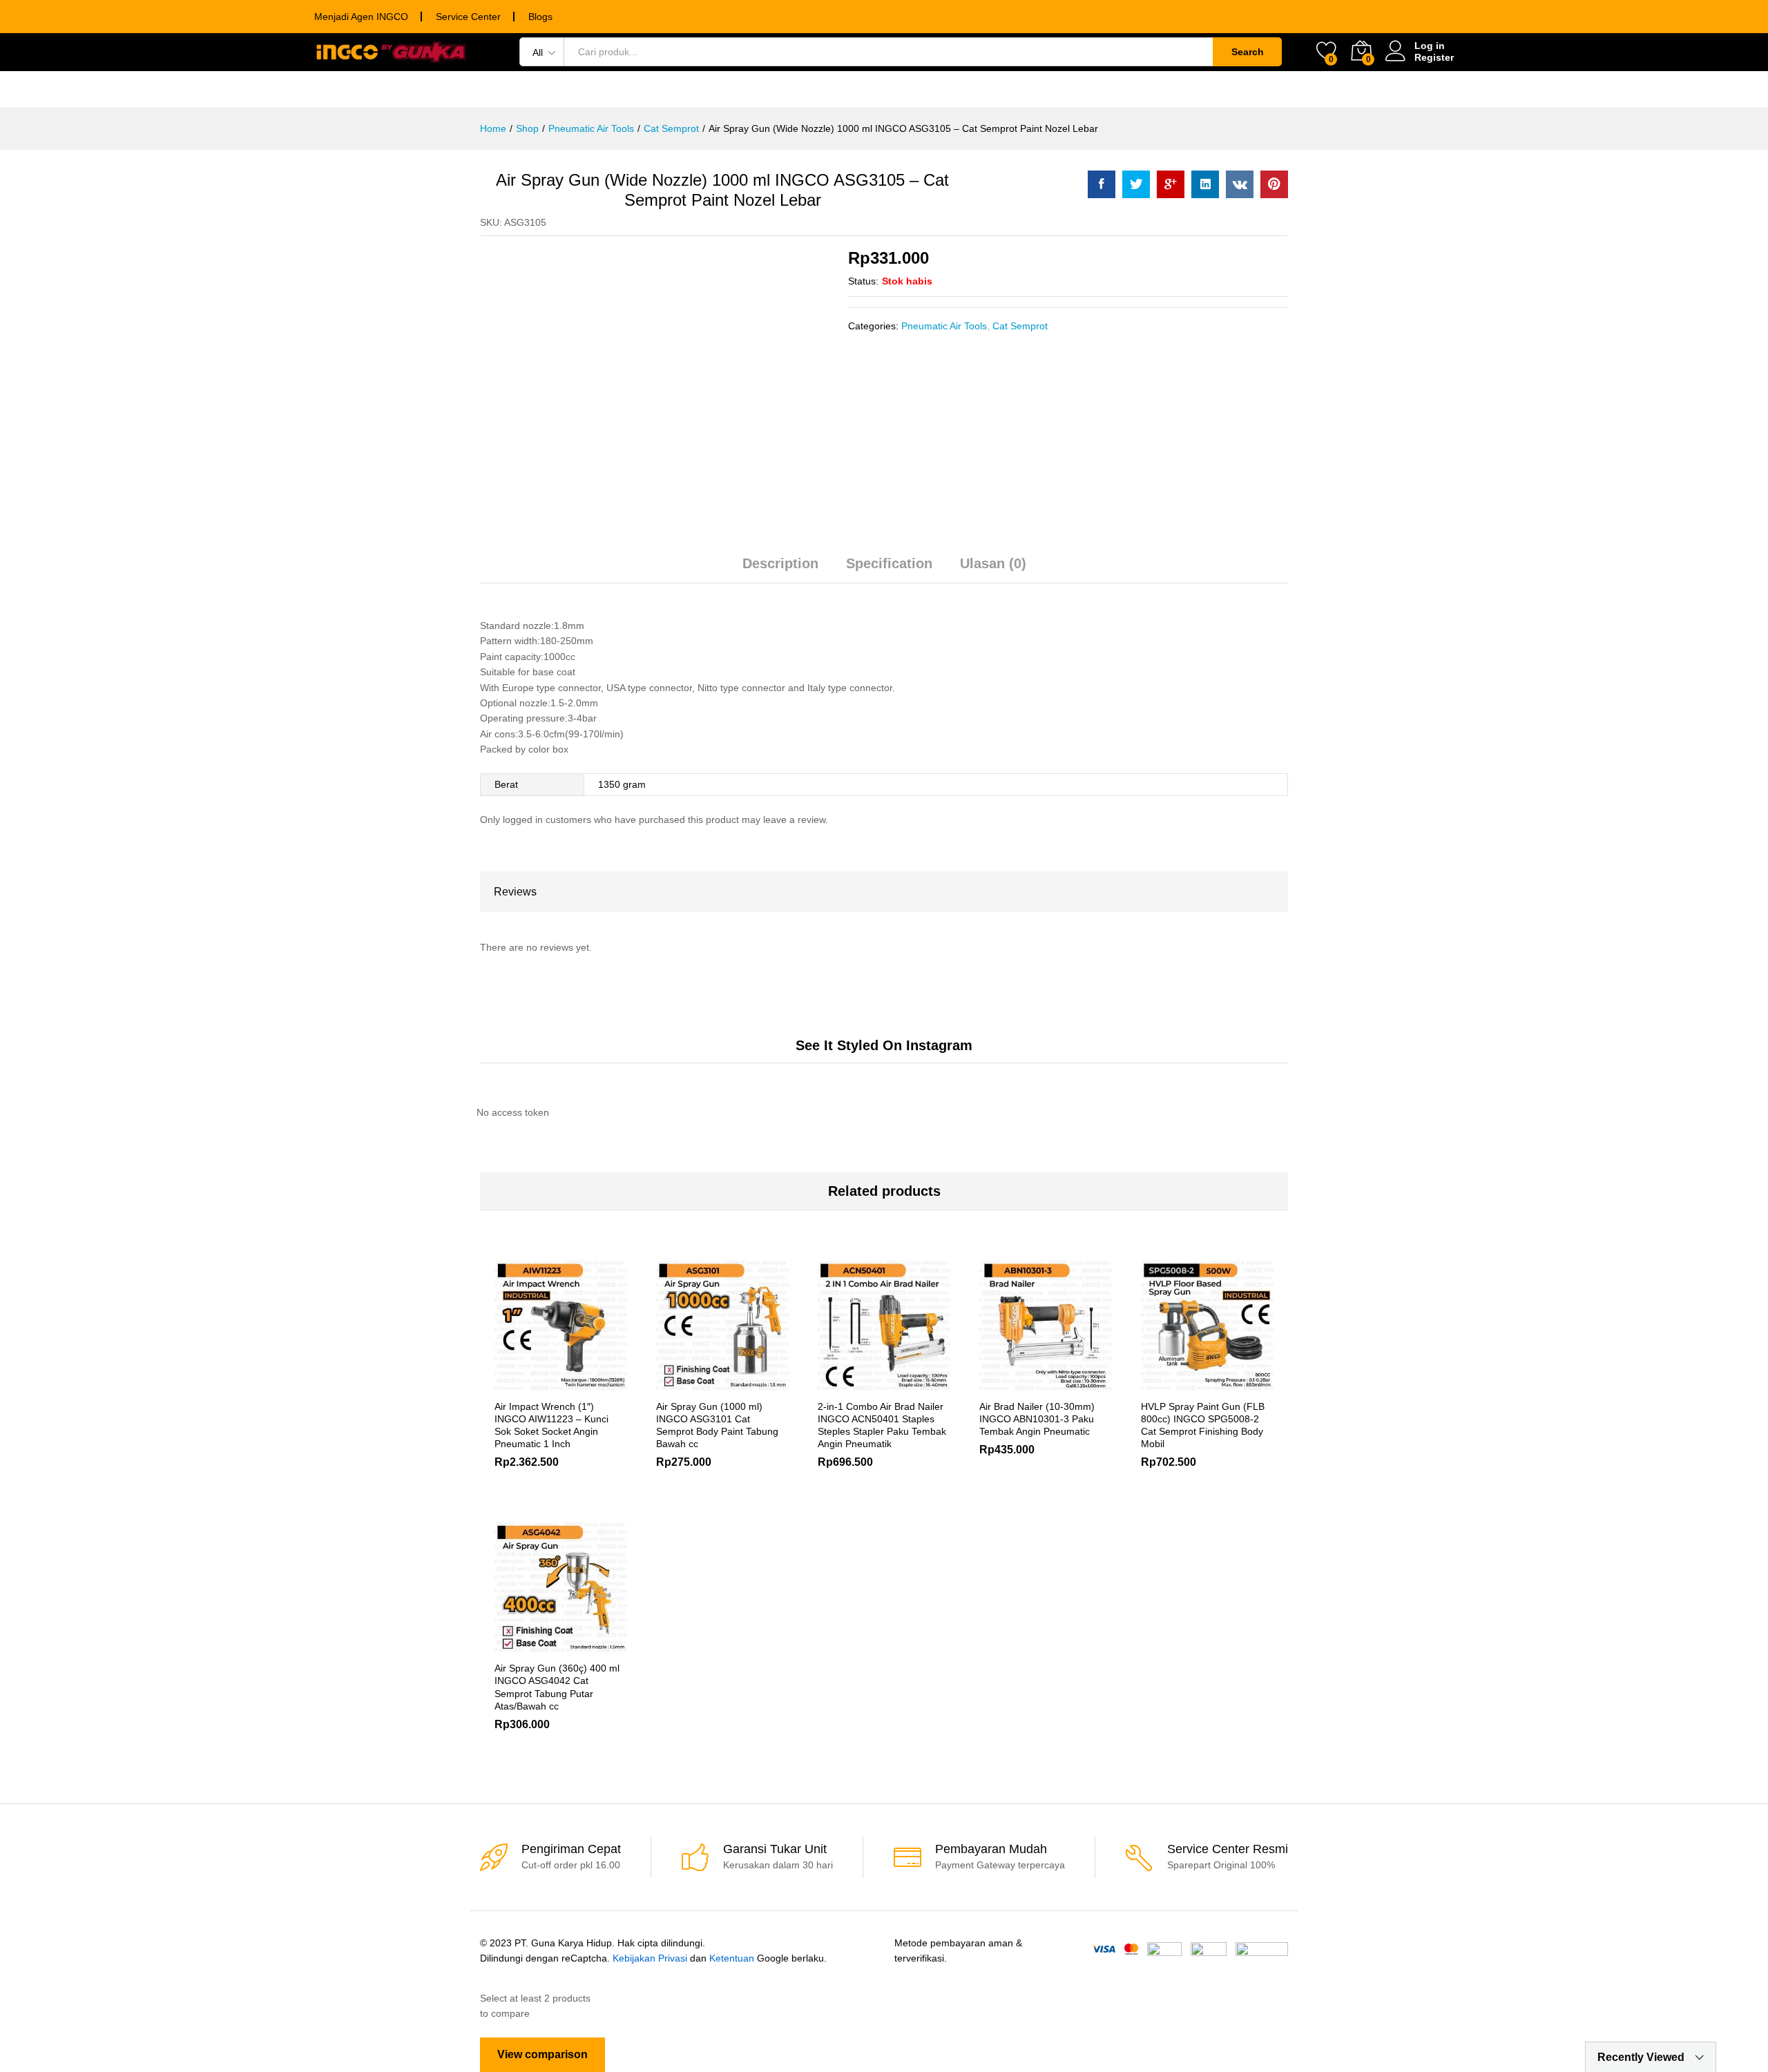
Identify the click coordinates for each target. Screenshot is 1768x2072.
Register (1434, 57)
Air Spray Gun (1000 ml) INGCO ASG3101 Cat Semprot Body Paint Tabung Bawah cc (717, 1425)
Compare (608, 1384)
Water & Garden (1131, 89)
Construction (1252, 89)
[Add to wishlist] (577, 1384)
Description (780, 563)
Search (1248, 52)
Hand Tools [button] (616, 89)
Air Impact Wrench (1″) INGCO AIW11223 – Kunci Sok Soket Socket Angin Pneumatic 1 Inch (551, 1425)
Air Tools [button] (955, 89)
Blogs (540, 17)
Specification (889, 563)
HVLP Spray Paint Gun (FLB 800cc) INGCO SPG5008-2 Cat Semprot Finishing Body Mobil (1203, 1425)
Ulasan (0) (993, 563)
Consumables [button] (722, 89)
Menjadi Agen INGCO (361, 17)
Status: (863, 281)
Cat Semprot (1020, 326)
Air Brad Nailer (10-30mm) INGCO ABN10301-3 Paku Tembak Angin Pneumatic (1037, 1419)
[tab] (780, 570)
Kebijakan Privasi (650, 1958)
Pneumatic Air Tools (944, 326)
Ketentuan (732, 1958)
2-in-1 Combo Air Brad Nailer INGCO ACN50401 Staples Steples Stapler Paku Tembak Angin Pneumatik (882, 1425)
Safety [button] (1032, 89)
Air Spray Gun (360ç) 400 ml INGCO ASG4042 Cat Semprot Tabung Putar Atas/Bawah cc (557, 1687)
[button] (675, 1384)
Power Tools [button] (512, 89)
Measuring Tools (845, 89)
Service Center (468, 17)
